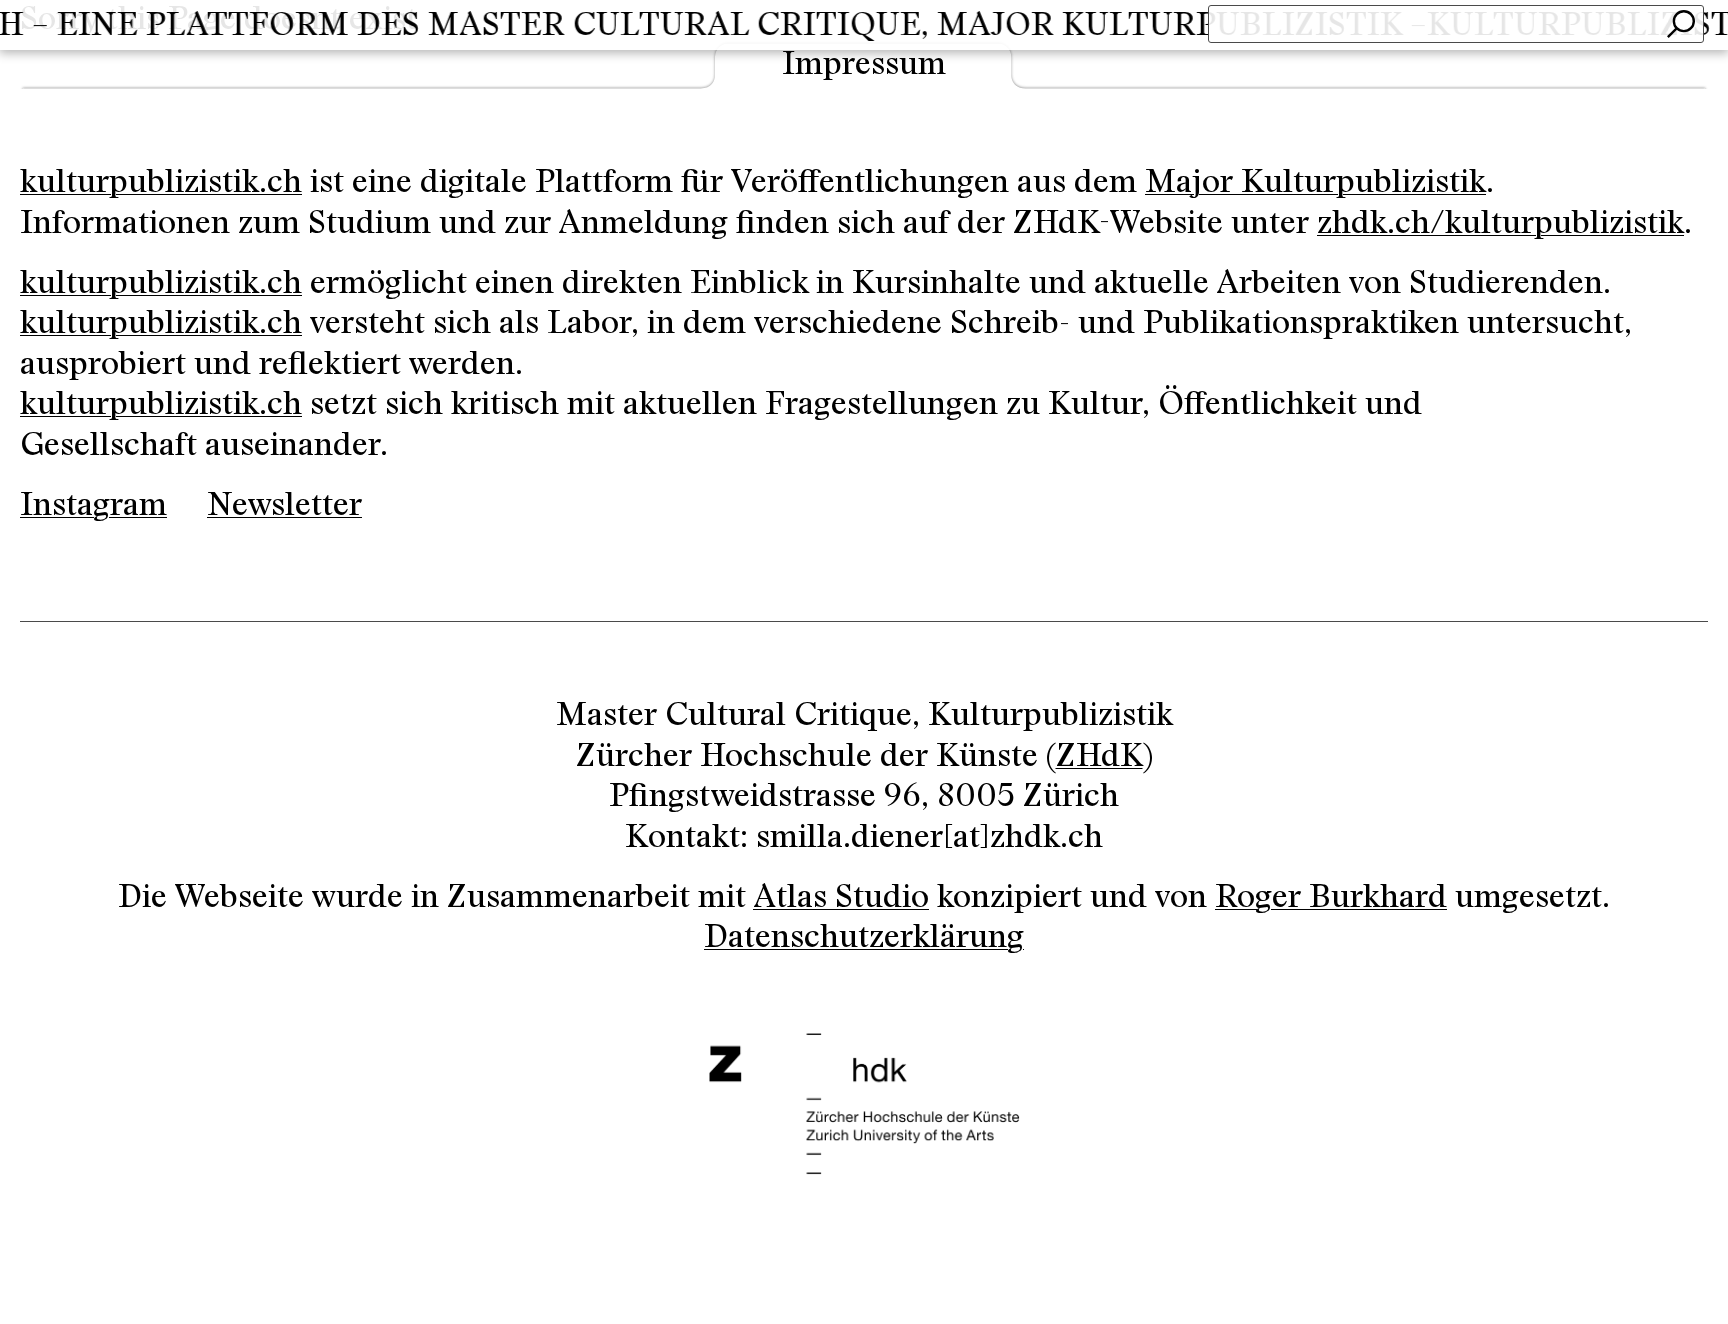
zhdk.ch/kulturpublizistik (1500, 223)
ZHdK (1099, 756)
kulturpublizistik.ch (161, 182)
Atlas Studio (841, 897)
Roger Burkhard (1331, 897)
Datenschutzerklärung (864, 937)
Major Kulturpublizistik (1315, 182)
